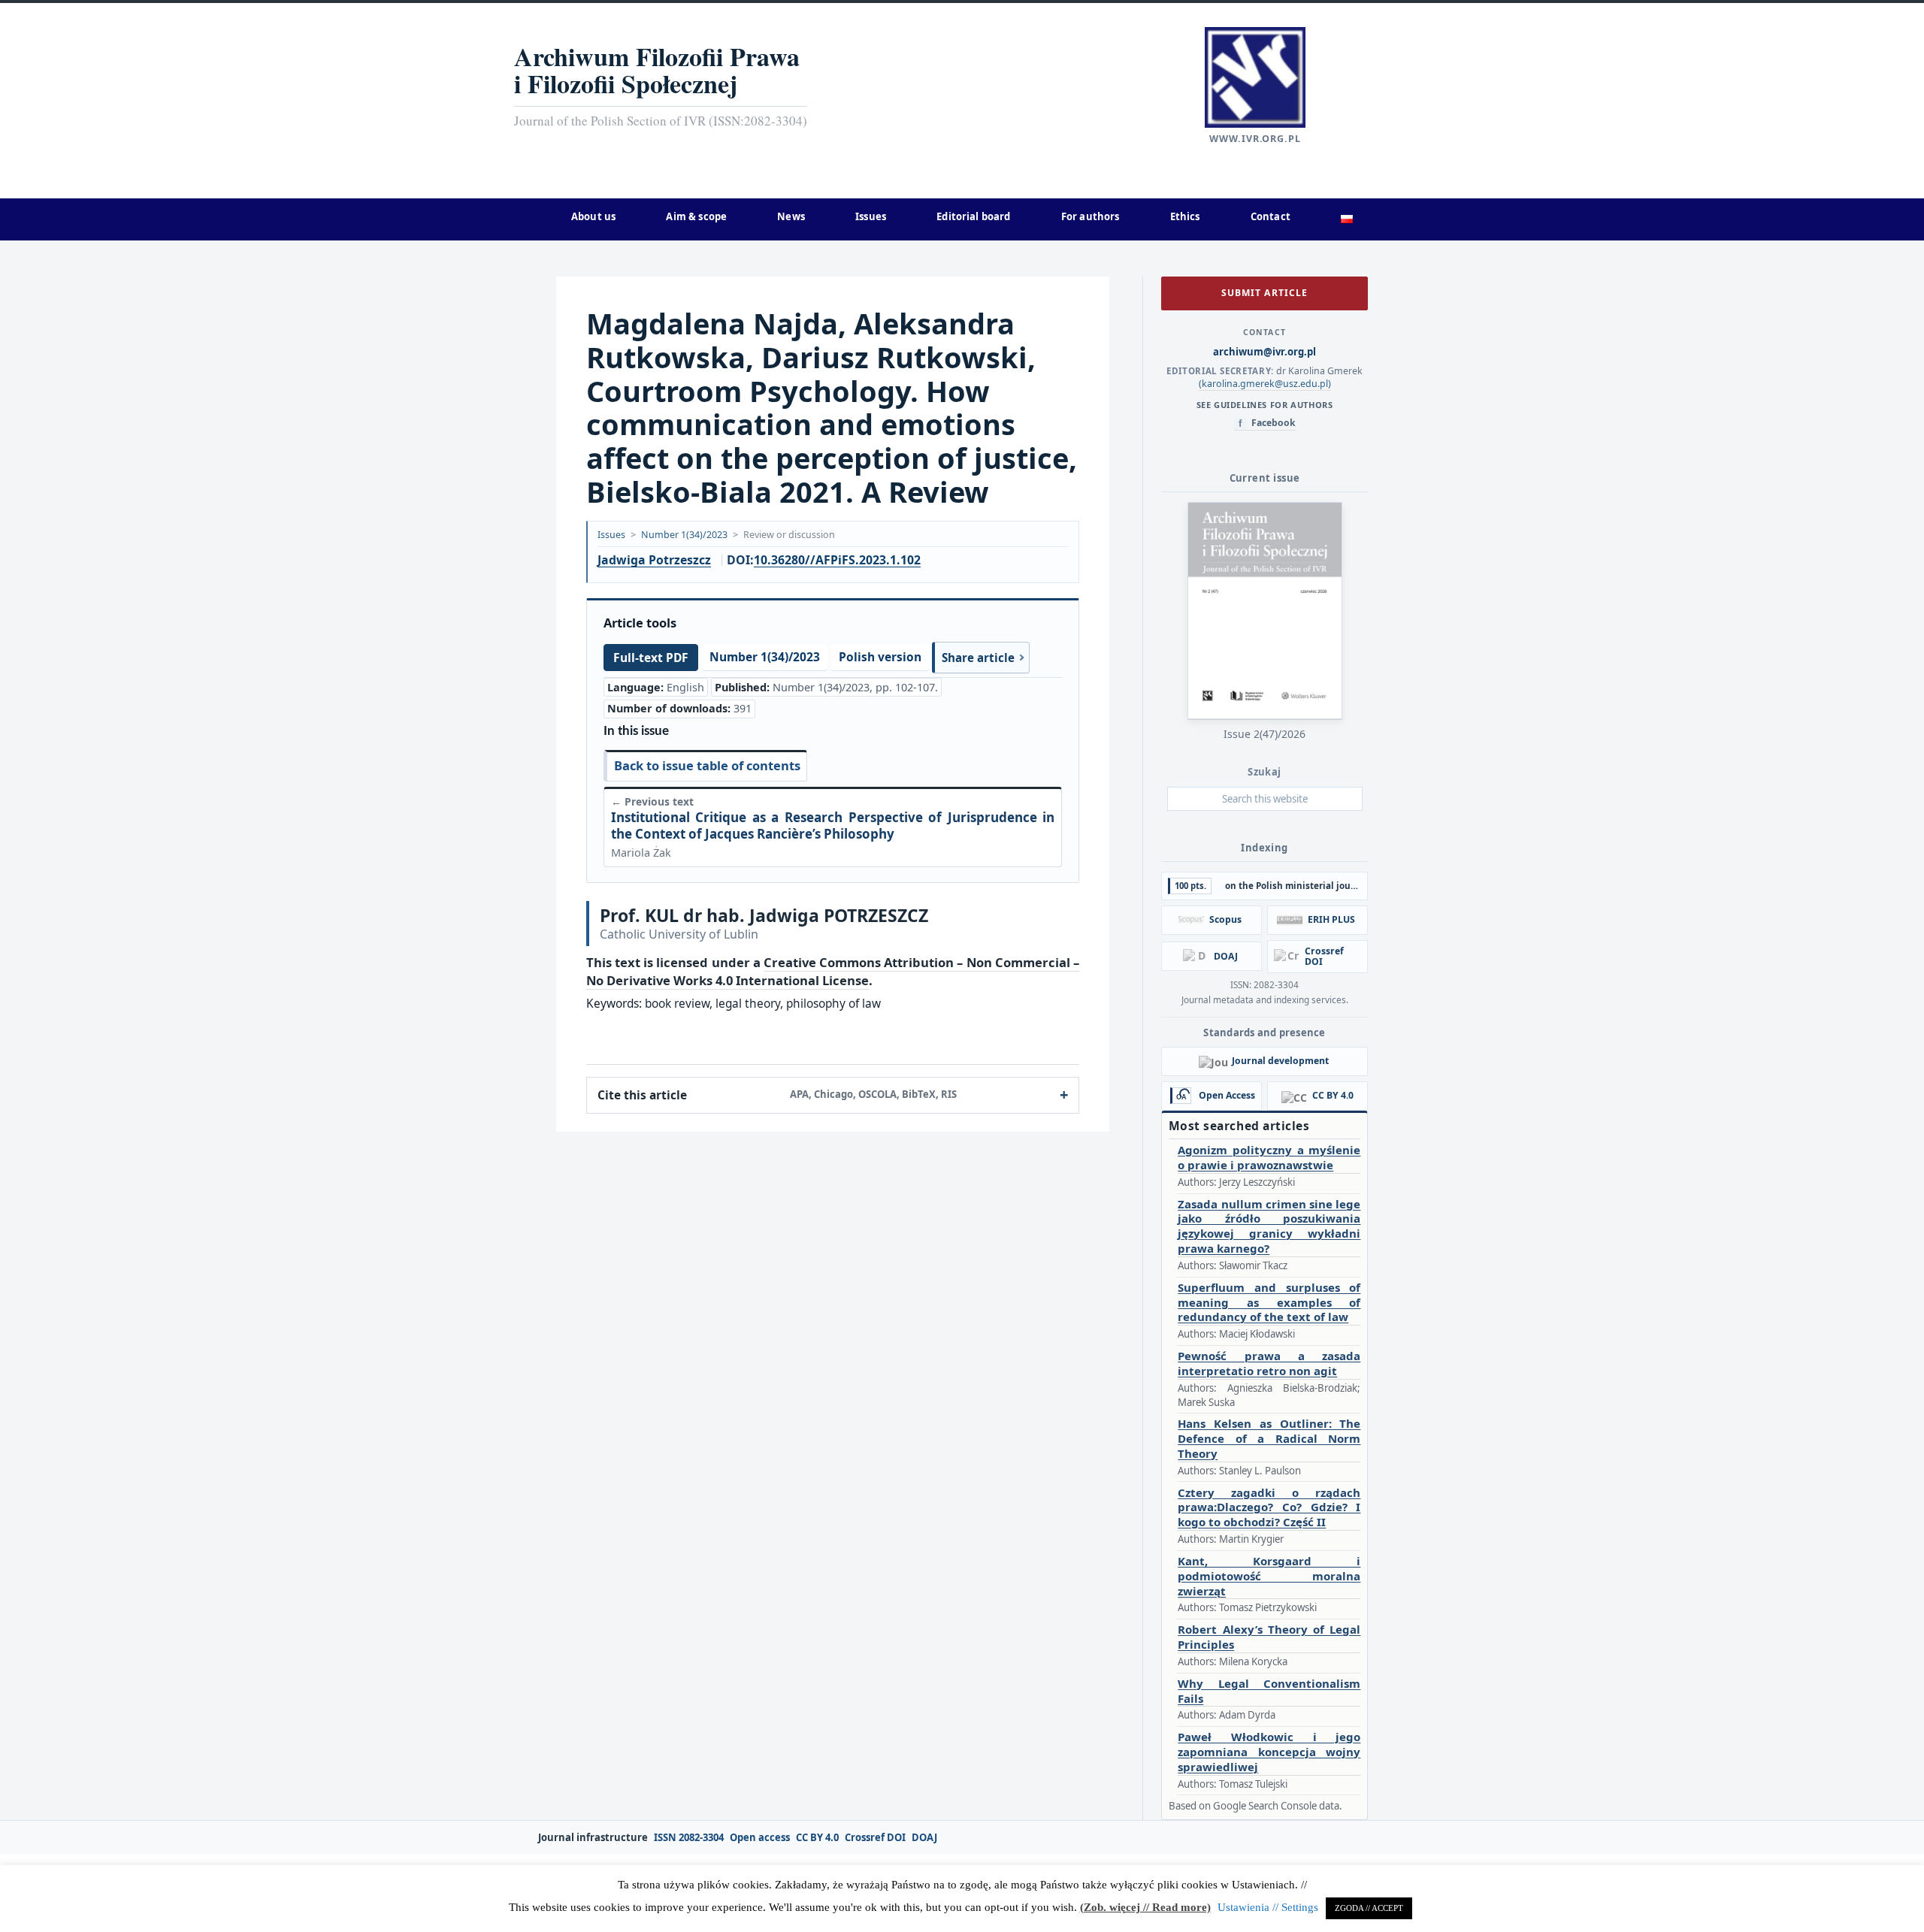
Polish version (880, 657)
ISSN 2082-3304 (689, 1838)
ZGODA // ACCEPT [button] (1369, 1908)
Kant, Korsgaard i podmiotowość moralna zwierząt (1269, 1576)
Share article (978, 658)
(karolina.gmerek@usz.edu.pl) (1265, 384)
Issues (611, 535)
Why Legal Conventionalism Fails (1269, 1691)
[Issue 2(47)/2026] (1265, 611)
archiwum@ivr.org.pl (1265, 352)
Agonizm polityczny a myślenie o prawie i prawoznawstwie (1269, 1158)
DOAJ (924, 1838)
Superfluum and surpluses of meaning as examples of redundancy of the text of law (1269, 1303)
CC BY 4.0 (817, 1838)
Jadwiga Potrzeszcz (654, 561)
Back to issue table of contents (707, 765)
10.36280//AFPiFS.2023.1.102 (837, 560)
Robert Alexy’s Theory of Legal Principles (1269, 1637)
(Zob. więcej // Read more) (1145, 1907)
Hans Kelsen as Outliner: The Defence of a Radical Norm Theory (1269, 1439)
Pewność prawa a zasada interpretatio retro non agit (1269, 1364)
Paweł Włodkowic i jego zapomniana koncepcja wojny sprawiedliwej (1269, 1752)
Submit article (1264, 293)
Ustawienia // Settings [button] (1268, 1907)
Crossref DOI (875, 1838)
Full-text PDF (651, 658)
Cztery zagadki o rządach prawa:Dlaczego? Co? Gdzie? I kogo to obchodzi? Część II (1269, 1508)
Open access (760, 1838)
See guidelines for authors (1265, 405)
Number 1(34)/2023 (684, 535)
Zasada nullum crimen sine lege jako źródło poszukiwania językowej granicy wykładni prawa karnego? (1269, 1226)
